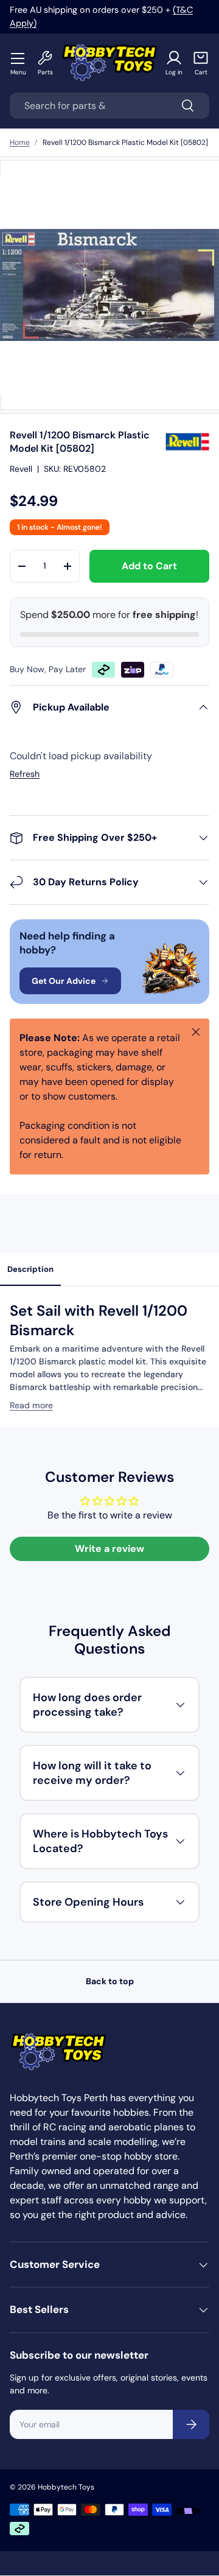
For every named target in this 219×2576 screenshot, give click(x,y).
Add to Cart (149, 566)
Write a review (109, 1549)
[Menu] (18, 58)
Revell (21, 469)
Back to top (110, 1981)
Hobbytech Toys (66, 2487)
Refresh (25, 774)
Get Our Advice (64, 981)
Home (20, 142)
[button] (201, 63)
